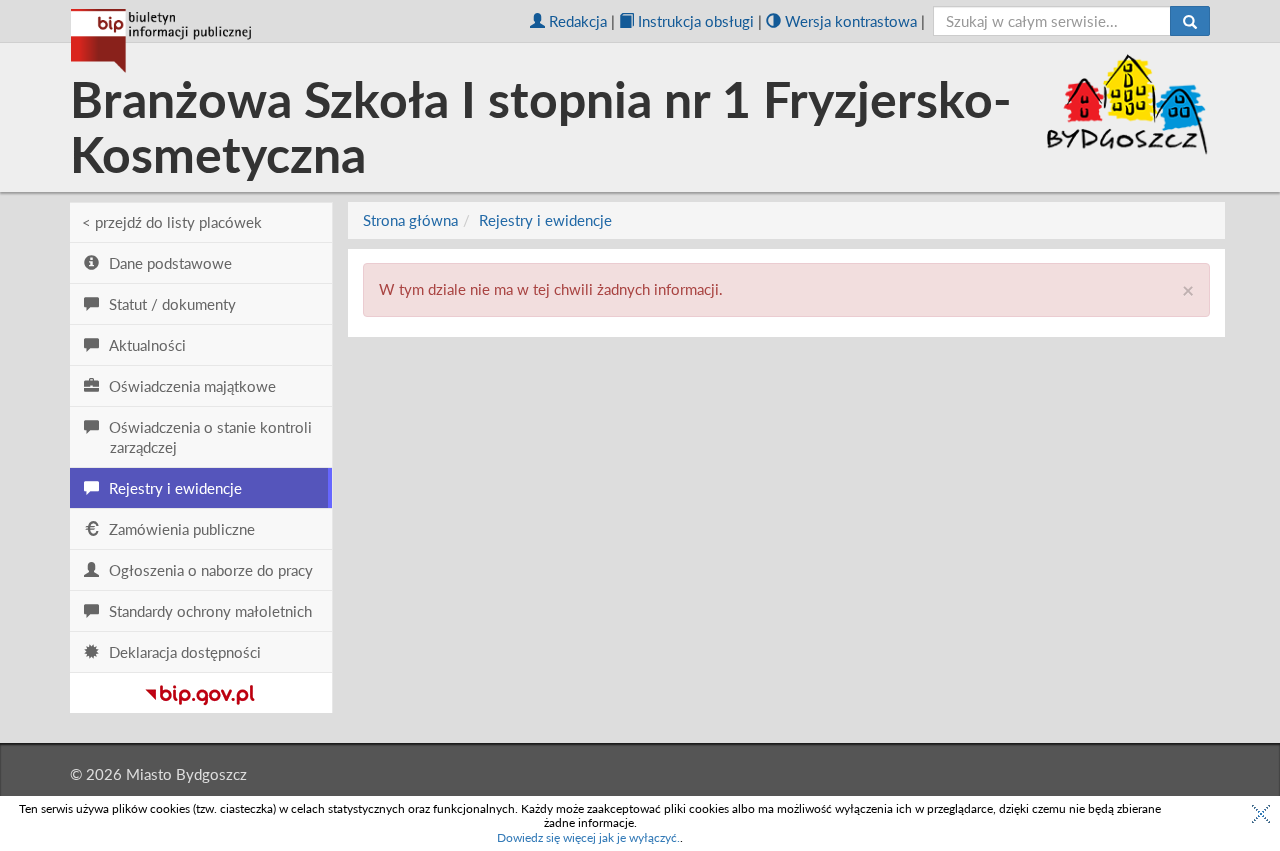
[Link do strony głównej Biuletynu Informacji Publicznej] (200, 691)
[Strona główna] (161, 41)
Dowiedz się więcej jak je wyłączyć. (588, 837)
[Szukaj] (1190, 21)
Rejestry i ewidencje (545, 220)
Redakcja (578, 21)
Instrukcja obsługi (696, 21)
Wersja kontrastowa (851, 21)
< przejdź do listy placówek (172, 222)
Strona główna (410, 220)
